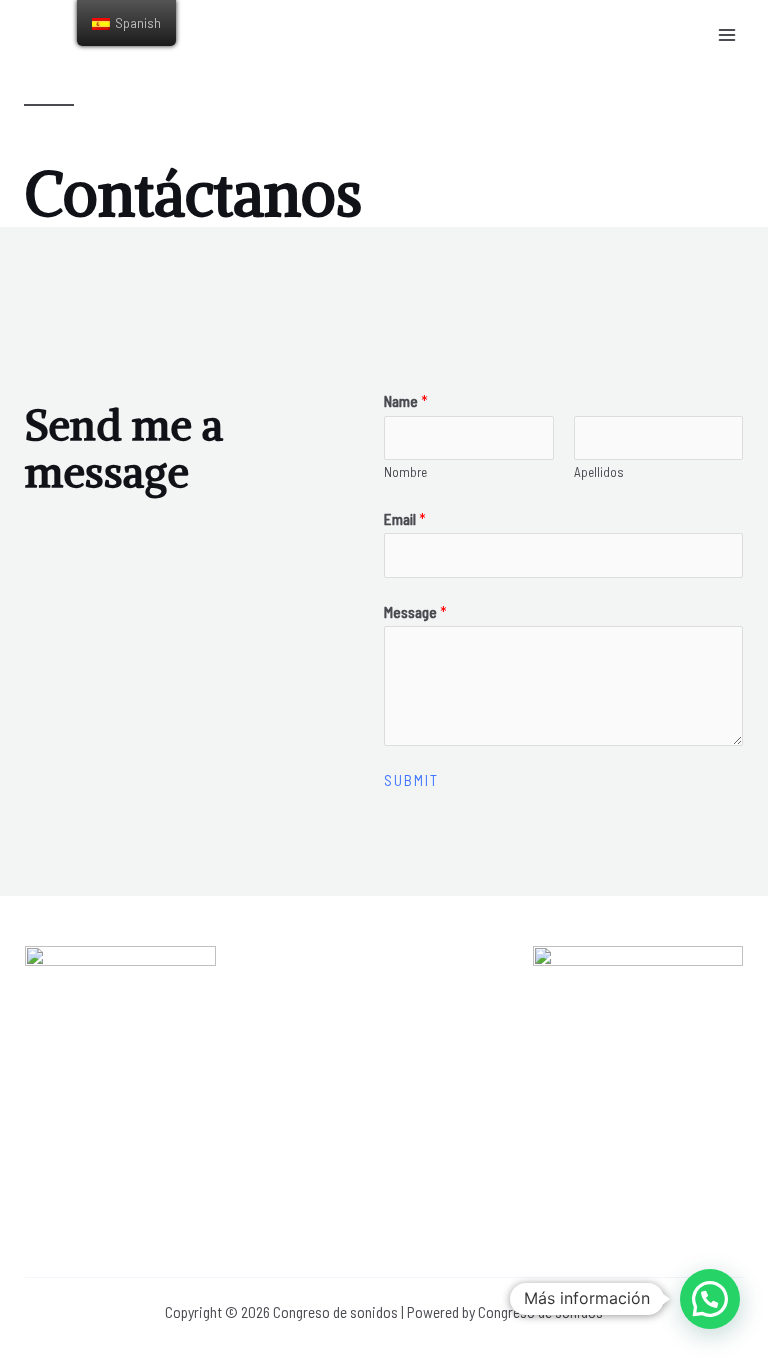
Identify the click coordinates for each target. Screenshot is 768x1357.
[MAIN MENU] (727, 35)
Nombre (405, 472)
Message (415, 611)
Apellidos (599, 472)
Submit (411, 780)
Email (405, 518)
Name (406, 400)
